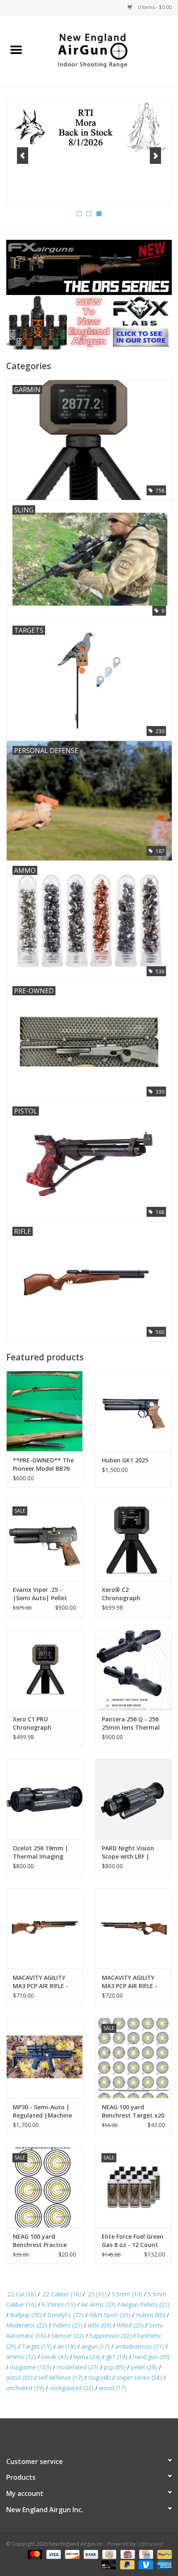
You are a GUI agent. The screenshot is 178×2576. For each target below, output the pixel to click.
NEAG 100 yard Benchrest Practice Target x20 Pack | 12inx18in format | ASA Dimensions (41, 2241)
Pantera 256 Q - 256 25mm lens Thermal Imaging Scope (131, 1723)
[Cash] (108, 2554)
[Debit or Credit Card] (108, 2565)
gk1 (117, 2357)
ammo (21, 2357)
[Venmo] (145, 2565)
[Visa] (53, 2554)
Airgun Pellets (146, 2304)
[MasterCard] (34, 2554)
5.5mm (127, 2294)
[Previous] (23, 156)
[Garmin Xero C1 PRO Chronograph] (44, 1670)
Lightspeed (150, 2544)
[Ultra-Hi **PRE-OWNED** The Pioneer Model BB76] (44, 1411)
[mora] (89, 128)
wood (113, 2388)
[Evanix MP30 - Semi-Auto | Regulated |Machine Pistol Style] (44, 2058)
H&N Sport (110, 2315)
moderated (78, 2367)
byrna (87, 2357)
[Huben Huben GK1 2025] (133, 1411)
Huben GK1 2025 (125, 1460)
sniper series (139, 2377)
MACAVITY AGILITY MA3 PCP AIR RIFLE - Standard (41, 1982)
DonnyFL (65, 2315)
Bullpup (26, 2315)
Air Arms (99, 2304)
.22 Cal (21, 2294)
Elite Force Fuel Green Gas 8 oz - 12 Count (133, 2241)
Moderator (27, 2325)
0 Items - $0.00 (154, 7)
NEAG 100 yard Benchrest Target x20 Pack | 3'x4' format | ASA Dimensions (133, 2111)
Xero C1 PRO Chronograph (32, 1723)
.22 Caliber (61, 2294)
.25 (96, 2294)
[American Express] (163, 2565)
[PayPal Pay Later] (126, 2565)
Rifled (130, 2325)
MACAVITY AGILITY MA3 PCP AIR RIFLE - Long (130, 1982)
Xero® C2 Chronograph (121, 1594)
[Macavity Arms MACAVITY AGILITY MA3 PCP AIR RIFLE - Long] (133, 1928)
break (55, 2357)
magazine (31, 2367)
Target (37, 2346)
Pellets (67, 2325)
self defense (60, 2377)
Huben (150, 2315)
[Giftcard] (127, 2554)
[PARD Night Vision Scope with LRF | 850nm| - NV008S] (133, 1799)
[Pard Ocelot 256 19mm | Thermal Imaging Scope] (44, 1799)
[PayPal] (163, 2554)
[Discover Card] (71, 2554)
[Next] (155, 156)
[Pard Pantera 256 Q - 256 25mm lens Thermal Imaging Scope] (133, 1670)
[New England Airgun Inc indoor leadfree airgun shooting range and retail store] (105, 50)
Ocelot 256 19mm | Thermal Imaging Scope (41, 1852)
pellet (144, 2367)
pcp (115, 2367)
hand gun (151, 2357)
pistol (19, 2377)
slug (100, 2377)
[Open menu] (16, 49)
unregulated (72, 2388)
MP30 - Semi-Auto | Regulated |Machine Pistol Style (42, 2111)
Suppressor (111, 2336)
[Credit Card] (145, 2554)
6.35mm (59, 2304)
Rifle (100, 2325)
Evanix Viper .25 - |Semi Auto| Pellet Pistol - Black (40, 1594)
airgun (95, 2346)
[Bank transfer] (90, 2554)
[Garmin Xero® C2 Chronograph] (133, 1540)
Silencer (68, 2336)
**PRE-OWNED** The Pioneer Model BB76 (43, 1464)
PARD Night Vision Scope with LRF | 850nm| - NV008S (128, 1852)
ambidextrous (140, 2346)
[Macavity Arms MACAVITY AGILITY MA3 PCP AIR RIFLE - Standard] (44, 1928)
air (66, 2346)
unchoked (25, 2388)
